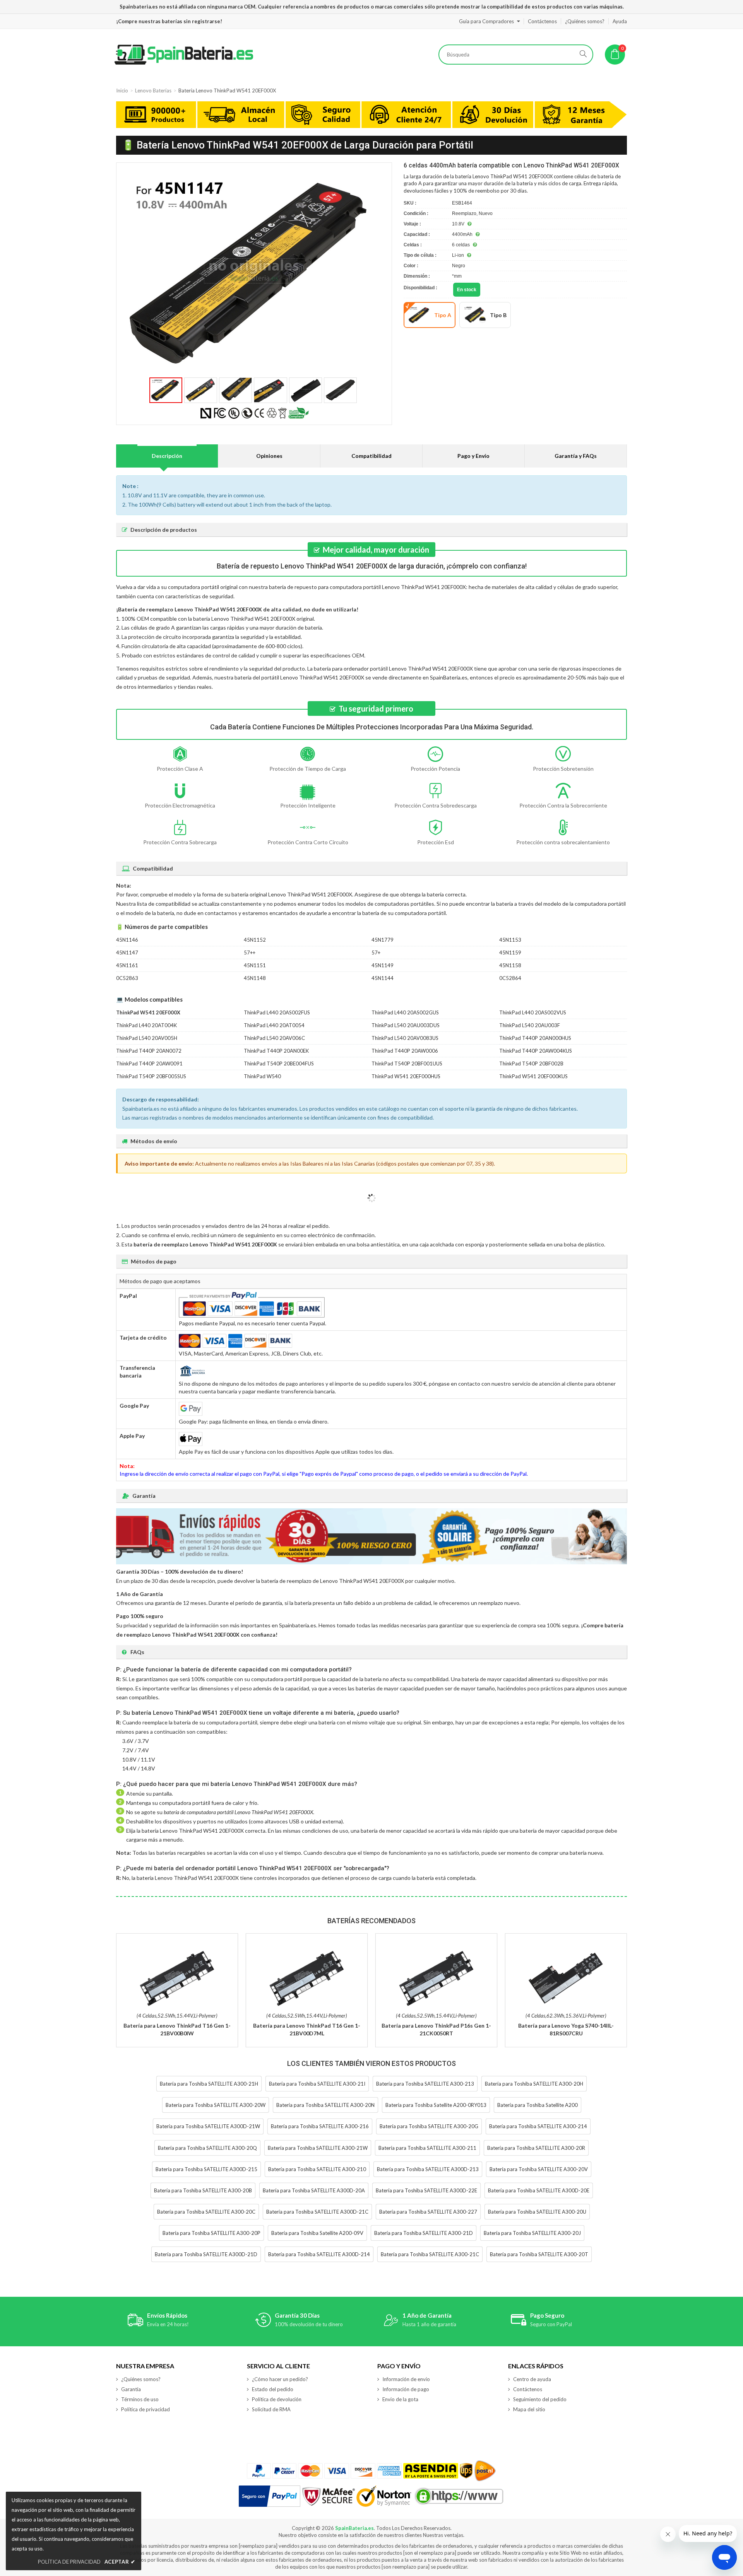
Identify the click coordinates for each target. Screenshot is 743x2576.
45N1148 (255, 978)
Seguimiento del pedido (540, 2399)
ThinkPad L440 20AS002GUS (405, 1012)
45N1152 (255, 940)
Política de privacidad (146, 2409)
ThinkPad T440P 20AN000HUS (535, 1038)
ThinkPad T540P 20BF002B (531, 1064)
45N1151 (255, 965)
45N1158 (510, 965)
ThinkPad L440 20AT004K (146, 1025)
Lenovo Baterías (153, 90)
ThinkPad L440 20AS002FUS (277, 1012)
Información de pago (406, 2389)
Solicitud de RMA (271, 2409)
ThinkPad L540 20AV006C (274, 1038)
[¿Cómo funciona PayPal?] (270, 2496)
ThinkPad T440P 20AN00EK (276, 1051)
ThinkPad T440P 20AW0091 (149, 1064)
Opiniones (269, 456)
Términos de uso (140, 2399)
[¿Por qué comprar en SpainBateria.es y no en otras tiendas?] (371, 116)
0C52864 (510, 978)
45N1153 (510, 940)
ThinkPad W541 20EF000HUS (406, 1076)
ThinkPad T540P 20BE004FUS (279, 1064)
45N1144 (383, 978)
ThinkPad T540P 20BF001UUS (407, 1064)
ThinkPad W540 (262, 1076)
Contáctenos (542, 21)
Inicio (122, 90)
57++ (250, 953)
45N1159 (510, 953)
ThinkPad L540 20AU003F (530, 1025)
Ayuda (620, 21)
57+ (376, 953)
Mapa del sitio (529, 2409)
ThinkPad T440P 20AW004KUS (536, 1051)
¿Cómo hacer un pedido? (280, 2379)
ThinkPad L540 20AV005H (147, 1038)
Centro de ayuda (532, 2379)
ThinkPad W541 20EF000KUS (533, 1076)
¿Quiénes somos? (585, 21)
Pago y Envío (473, 456)
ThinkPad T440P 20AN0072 (149, 1051)
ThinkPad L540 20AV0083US (405, 1038)
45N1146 (127, 940)
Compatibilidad (371, 456)
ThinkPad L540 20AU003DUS (406, 1025)
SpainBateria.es (354, 2528)
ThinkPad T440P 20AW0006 (405, 1051)
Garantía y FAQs (576, 456)
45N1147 (127, 953)
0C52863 (127, 978)
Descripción (167, 456)
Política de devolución (277, 2399)
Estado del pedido (273, 2389)
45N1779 (383, 940)
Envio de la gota (400, 2399)
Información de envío (406, 2379)
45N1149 (383, 965)
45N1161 (127, 965)
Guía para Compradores (486, 21)
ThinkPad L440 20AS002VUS (533, 1012)
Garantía (131, 2389)
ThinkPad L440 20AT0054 (274, 1025)
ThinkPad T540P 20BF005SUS (151, 1076)
